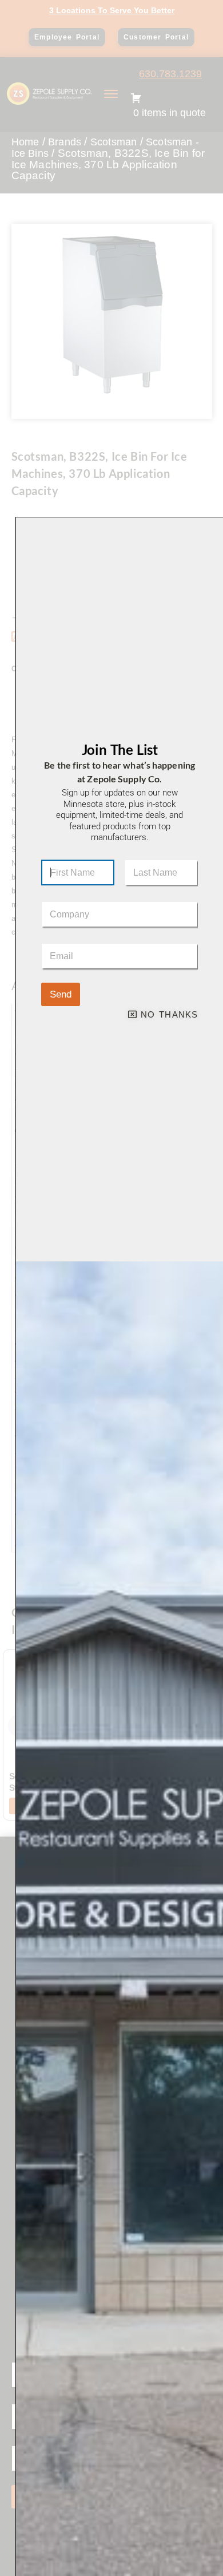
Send (61, 994)
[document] (111, 1288)
